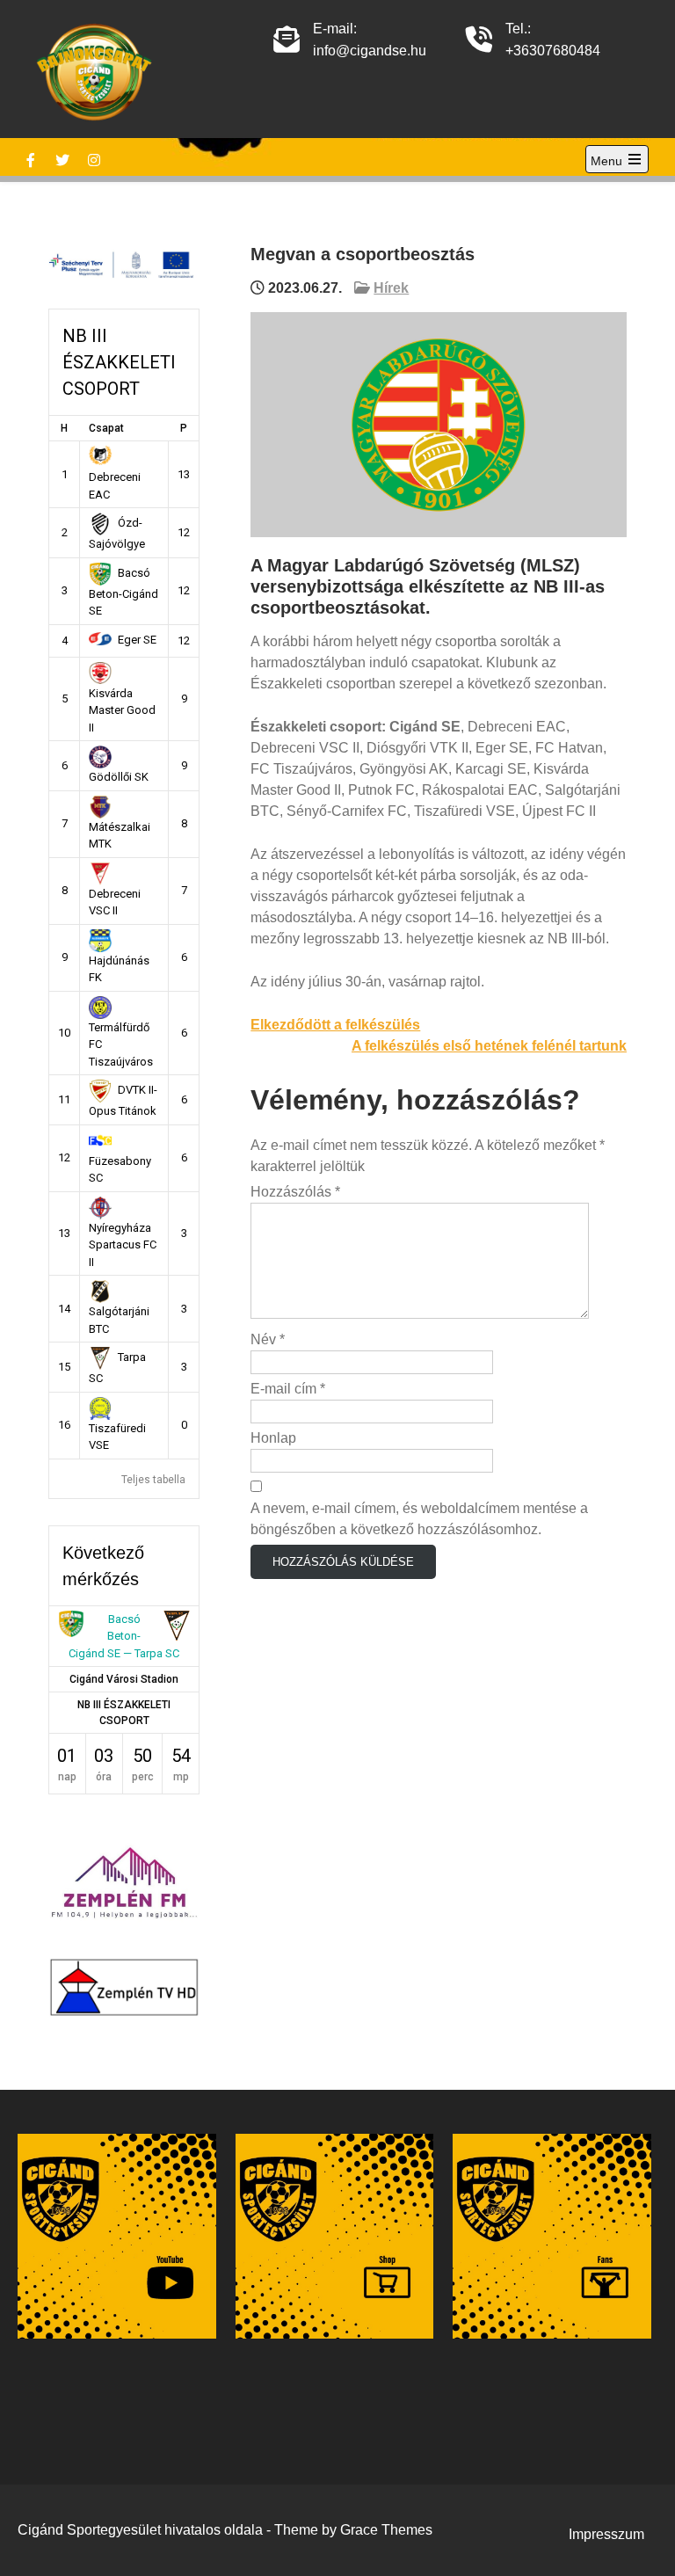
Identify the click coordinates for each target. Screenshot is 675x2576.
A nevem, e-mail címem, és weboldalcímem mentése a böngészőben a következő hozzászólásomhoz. (419, 1519)
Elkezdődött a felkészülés (335, 1025)
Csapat (106, 428)
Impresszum (606, 2534)
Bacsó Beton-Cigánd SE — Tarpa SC (124, 1636)
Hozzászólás (295, 1192)
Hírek (391, 288)
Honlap (273, 1438)
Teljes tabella (153, 1480)
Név (268, 1339)
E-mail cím (288, 1389)
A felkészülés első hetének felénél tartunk (489, 1046)
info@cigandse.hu (370, 51)
